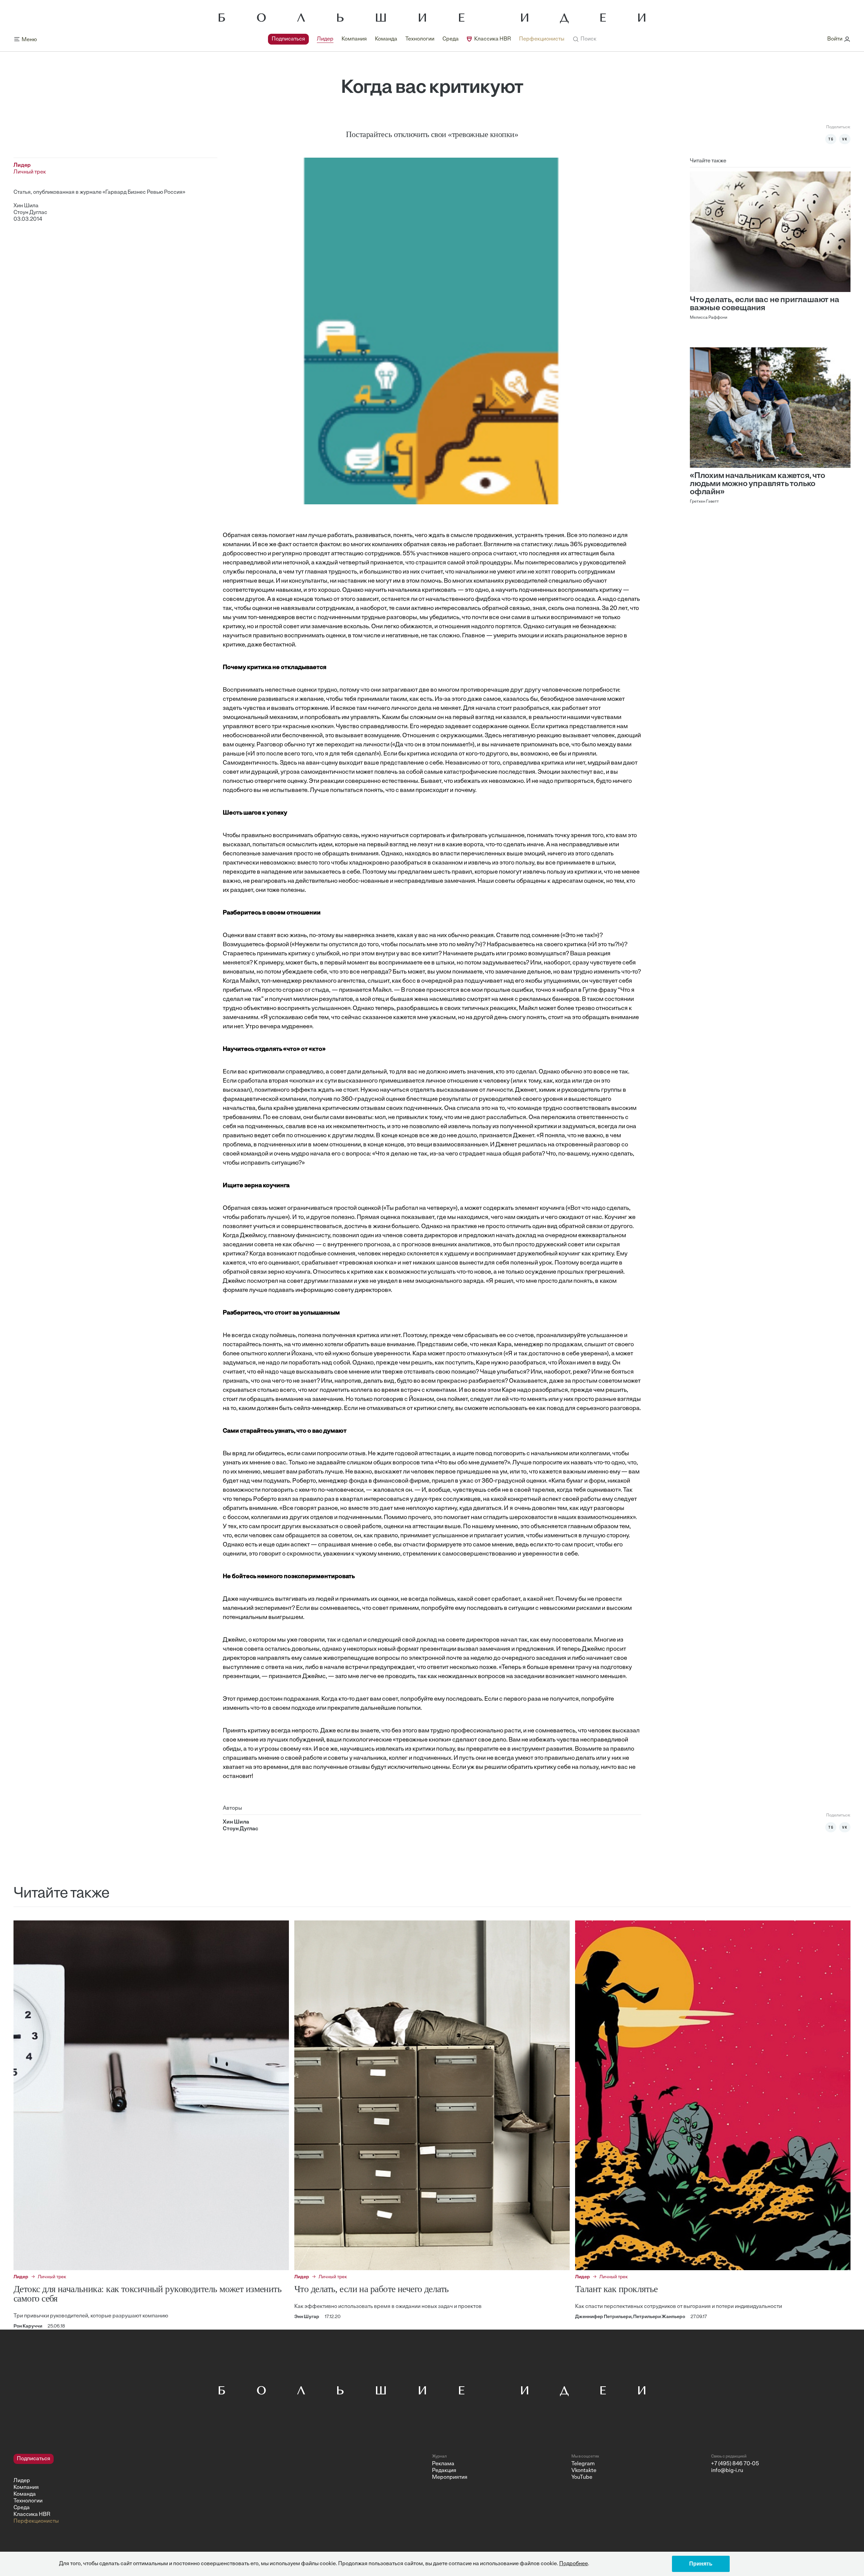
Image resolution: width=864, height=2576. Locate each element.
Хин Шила (26, 206)
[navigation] (416, 39)
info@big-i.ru (727, 2471)
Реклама (443, 2464)
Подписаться (288, 39)
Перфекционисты (542, 39)
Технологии (420, 39)
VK (845, 139)
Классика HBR (493, 39)
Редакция (444, 2471)
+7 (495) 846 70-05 (735, 2464)
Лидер (325, 39)
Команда (386, 39)
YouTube (582, 2477)
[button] (584, 39)
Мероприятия (450, 2477)
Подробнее (574, 2564)
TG (831, 139)
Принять (701, 2564)
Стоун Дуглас (30, 213)
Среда (451, 39)
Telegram (583, 2464)
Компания (354, 39)
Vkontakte (584, 2471)
